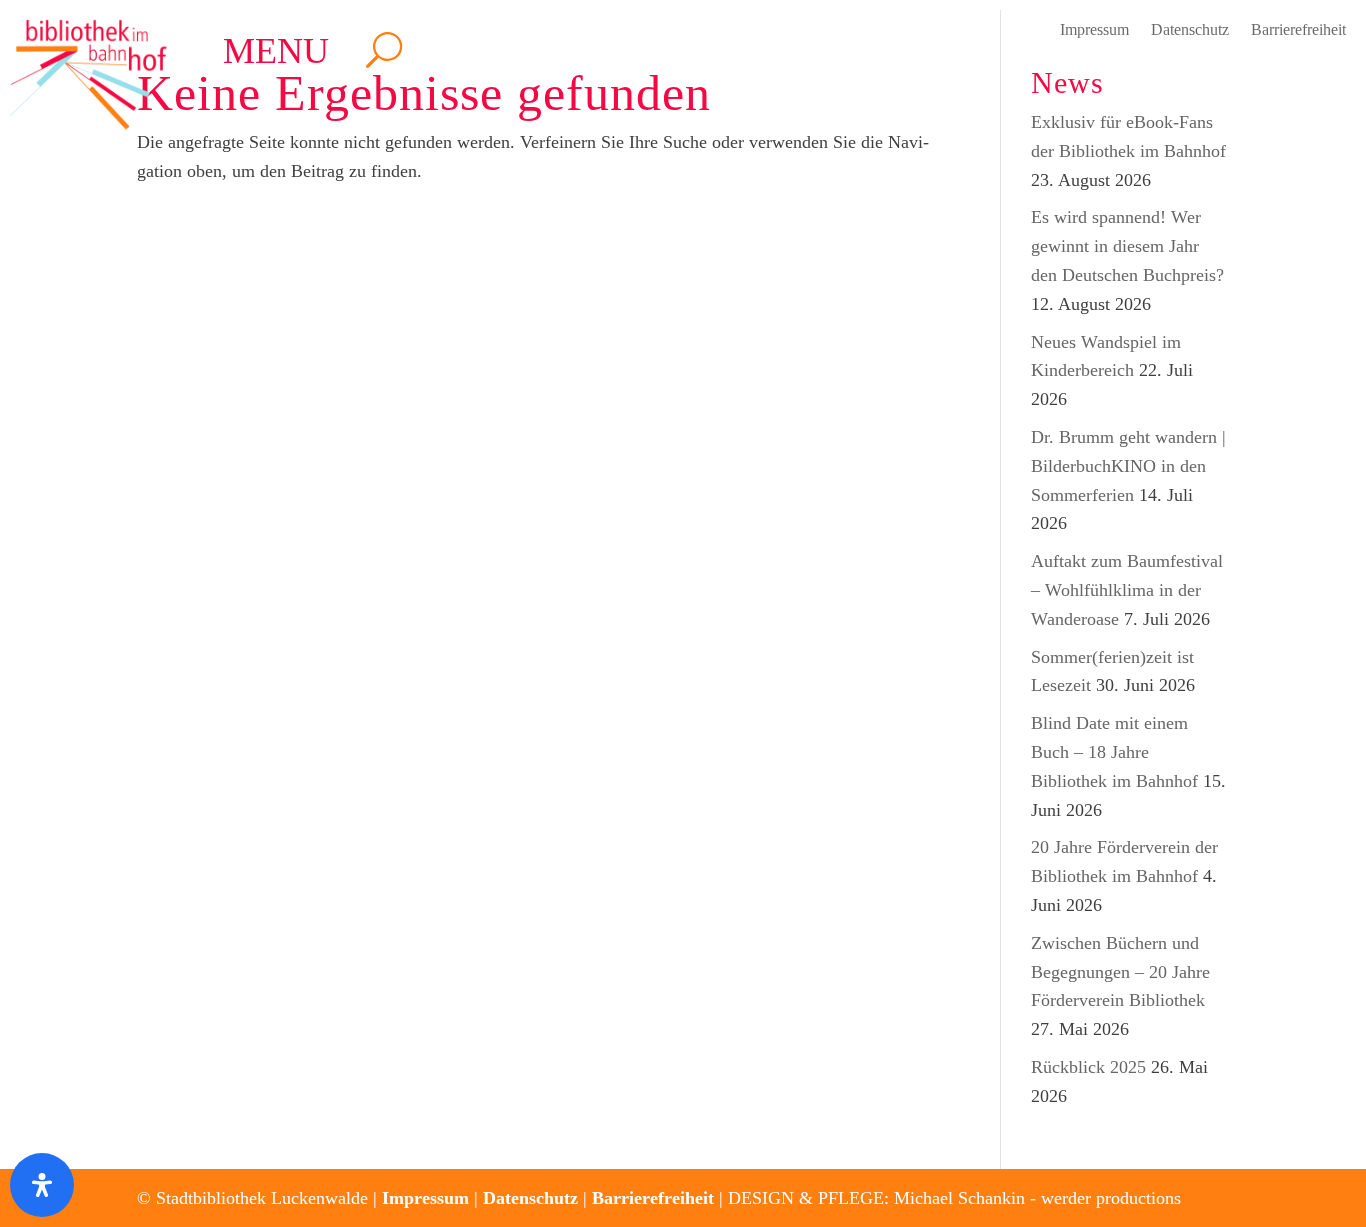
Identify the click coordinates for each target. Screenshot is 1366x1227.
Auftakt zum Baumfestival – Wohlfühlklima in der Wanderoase (1127, 590)
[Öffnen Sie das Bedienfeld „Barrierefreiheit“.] (42, 1185)
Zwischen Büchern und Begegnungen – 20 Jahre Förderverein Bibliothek (1120, 972)
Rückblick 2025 (1088, 1067)
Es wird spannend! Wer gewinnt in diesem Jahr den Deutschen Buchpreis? (1127, 246)
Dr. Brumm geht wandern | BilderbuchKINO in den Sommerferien (1128, 466)
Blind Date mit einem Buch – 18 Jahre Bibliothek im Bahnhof (1114, 752)
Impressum (1094, 30)
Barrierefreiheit (1298, 30)
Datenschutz (1190, 30)
